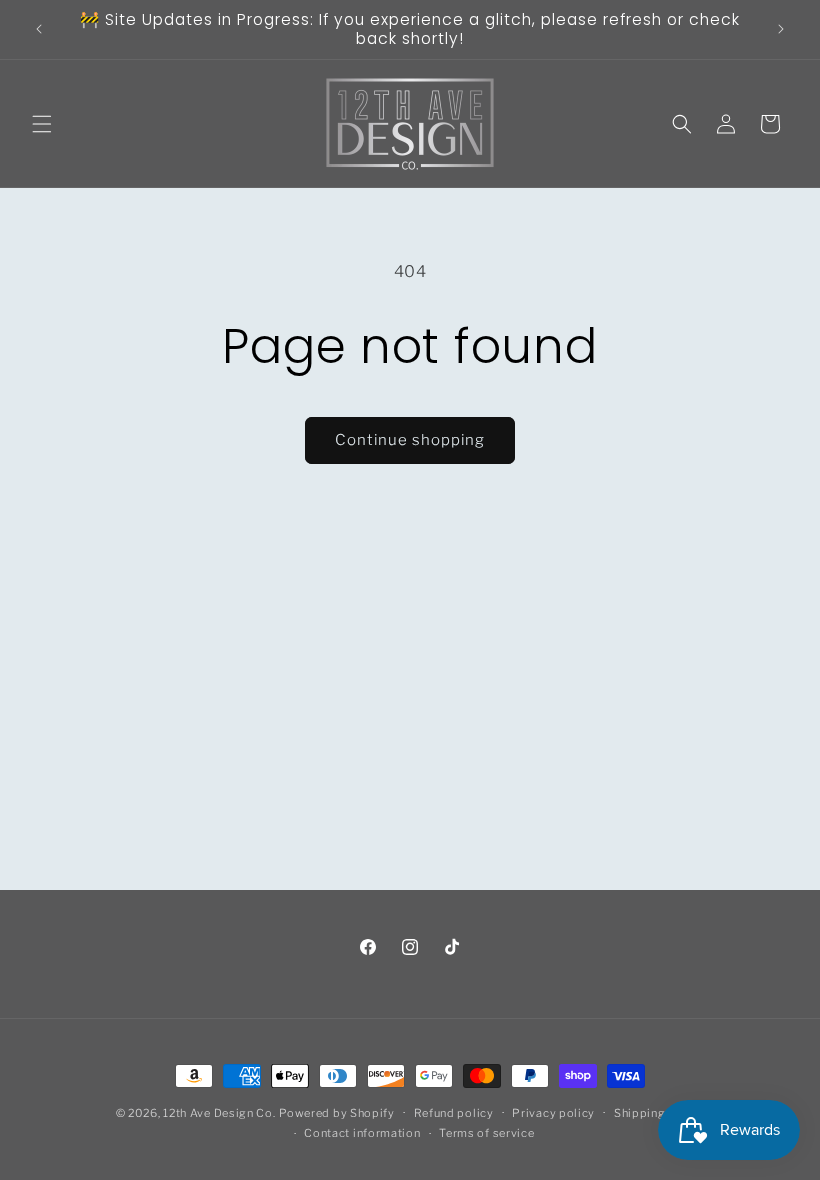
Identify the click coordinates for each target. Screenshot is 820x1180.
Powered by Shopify (337, 1113)
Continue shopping (410, 440)
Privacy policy (553, 1113)
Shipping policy (659, 1113)
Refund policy (454, 1113)
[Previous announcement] (39, 29)
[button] (42, 124)
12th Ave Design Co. (219, 1113)
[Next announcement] (781, 29)
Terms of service (486, 1133)
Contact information (362, 1133)
